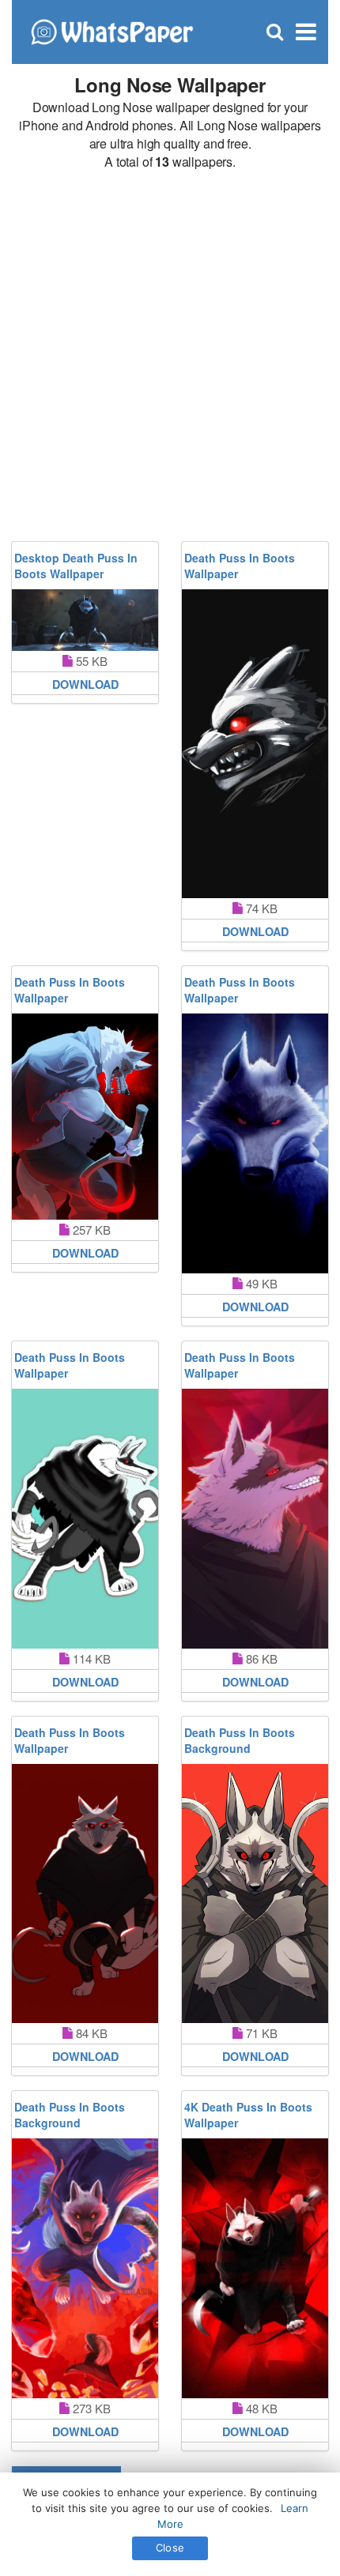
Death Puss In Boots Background (240, 1740)
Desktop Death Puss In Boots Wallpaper (76, 566)
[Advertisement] (170, 356)
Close (170, 2548)
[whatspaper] (111, 30)
